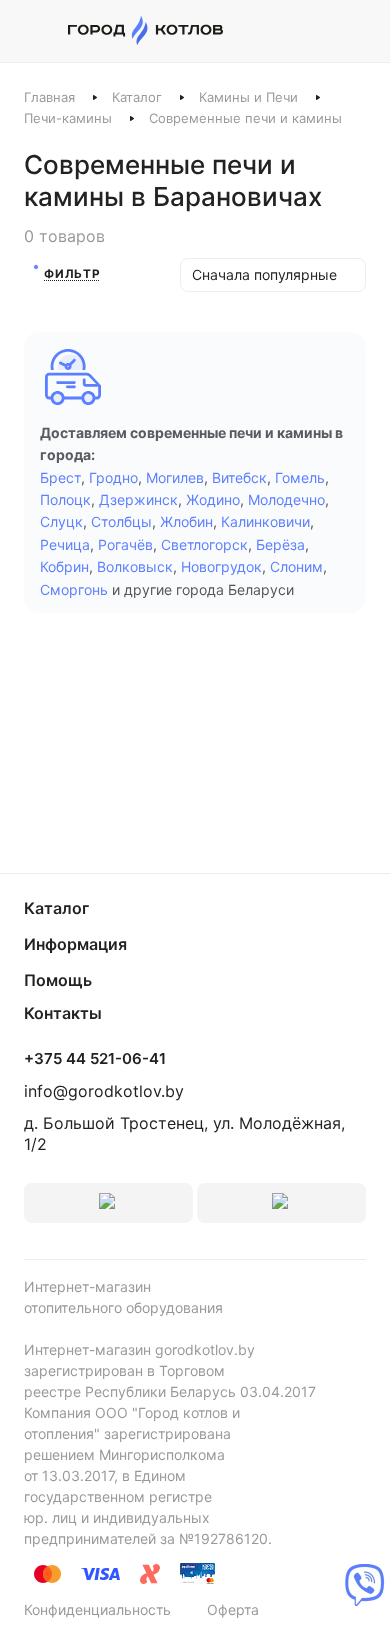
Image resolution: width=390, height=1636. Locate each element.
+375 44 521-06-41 (95, 1059)
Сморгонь (74, 589)
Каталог (137, 97)
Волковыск (135, 566)
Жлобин (186, 521)
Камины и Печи (248, 97)
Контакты (63, 1013)
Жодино (213, 499)
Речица (65, 544)
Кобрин (64, 566)
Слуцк (61, 521)
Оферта (233, 1609)
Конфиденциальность (97, 1609)
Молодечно (286, 499)
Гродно (113, 477)
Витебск (239, 477)
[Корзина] (355, 31)
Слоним (296, 566)
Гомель (300, 477)
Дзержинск (138, 499)
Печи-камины (68, 118)
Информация (75, 944)
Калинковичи (265, 521)
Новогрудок (221, 566)
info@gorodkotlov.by (104, 1091)
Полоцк (65, 499)
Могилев (175, 477)
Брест (60, 477)
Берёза (280, 544)
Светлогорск (204, 544)
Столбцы (121, 521)
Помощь (58, 980)
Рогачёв (125, 544)
